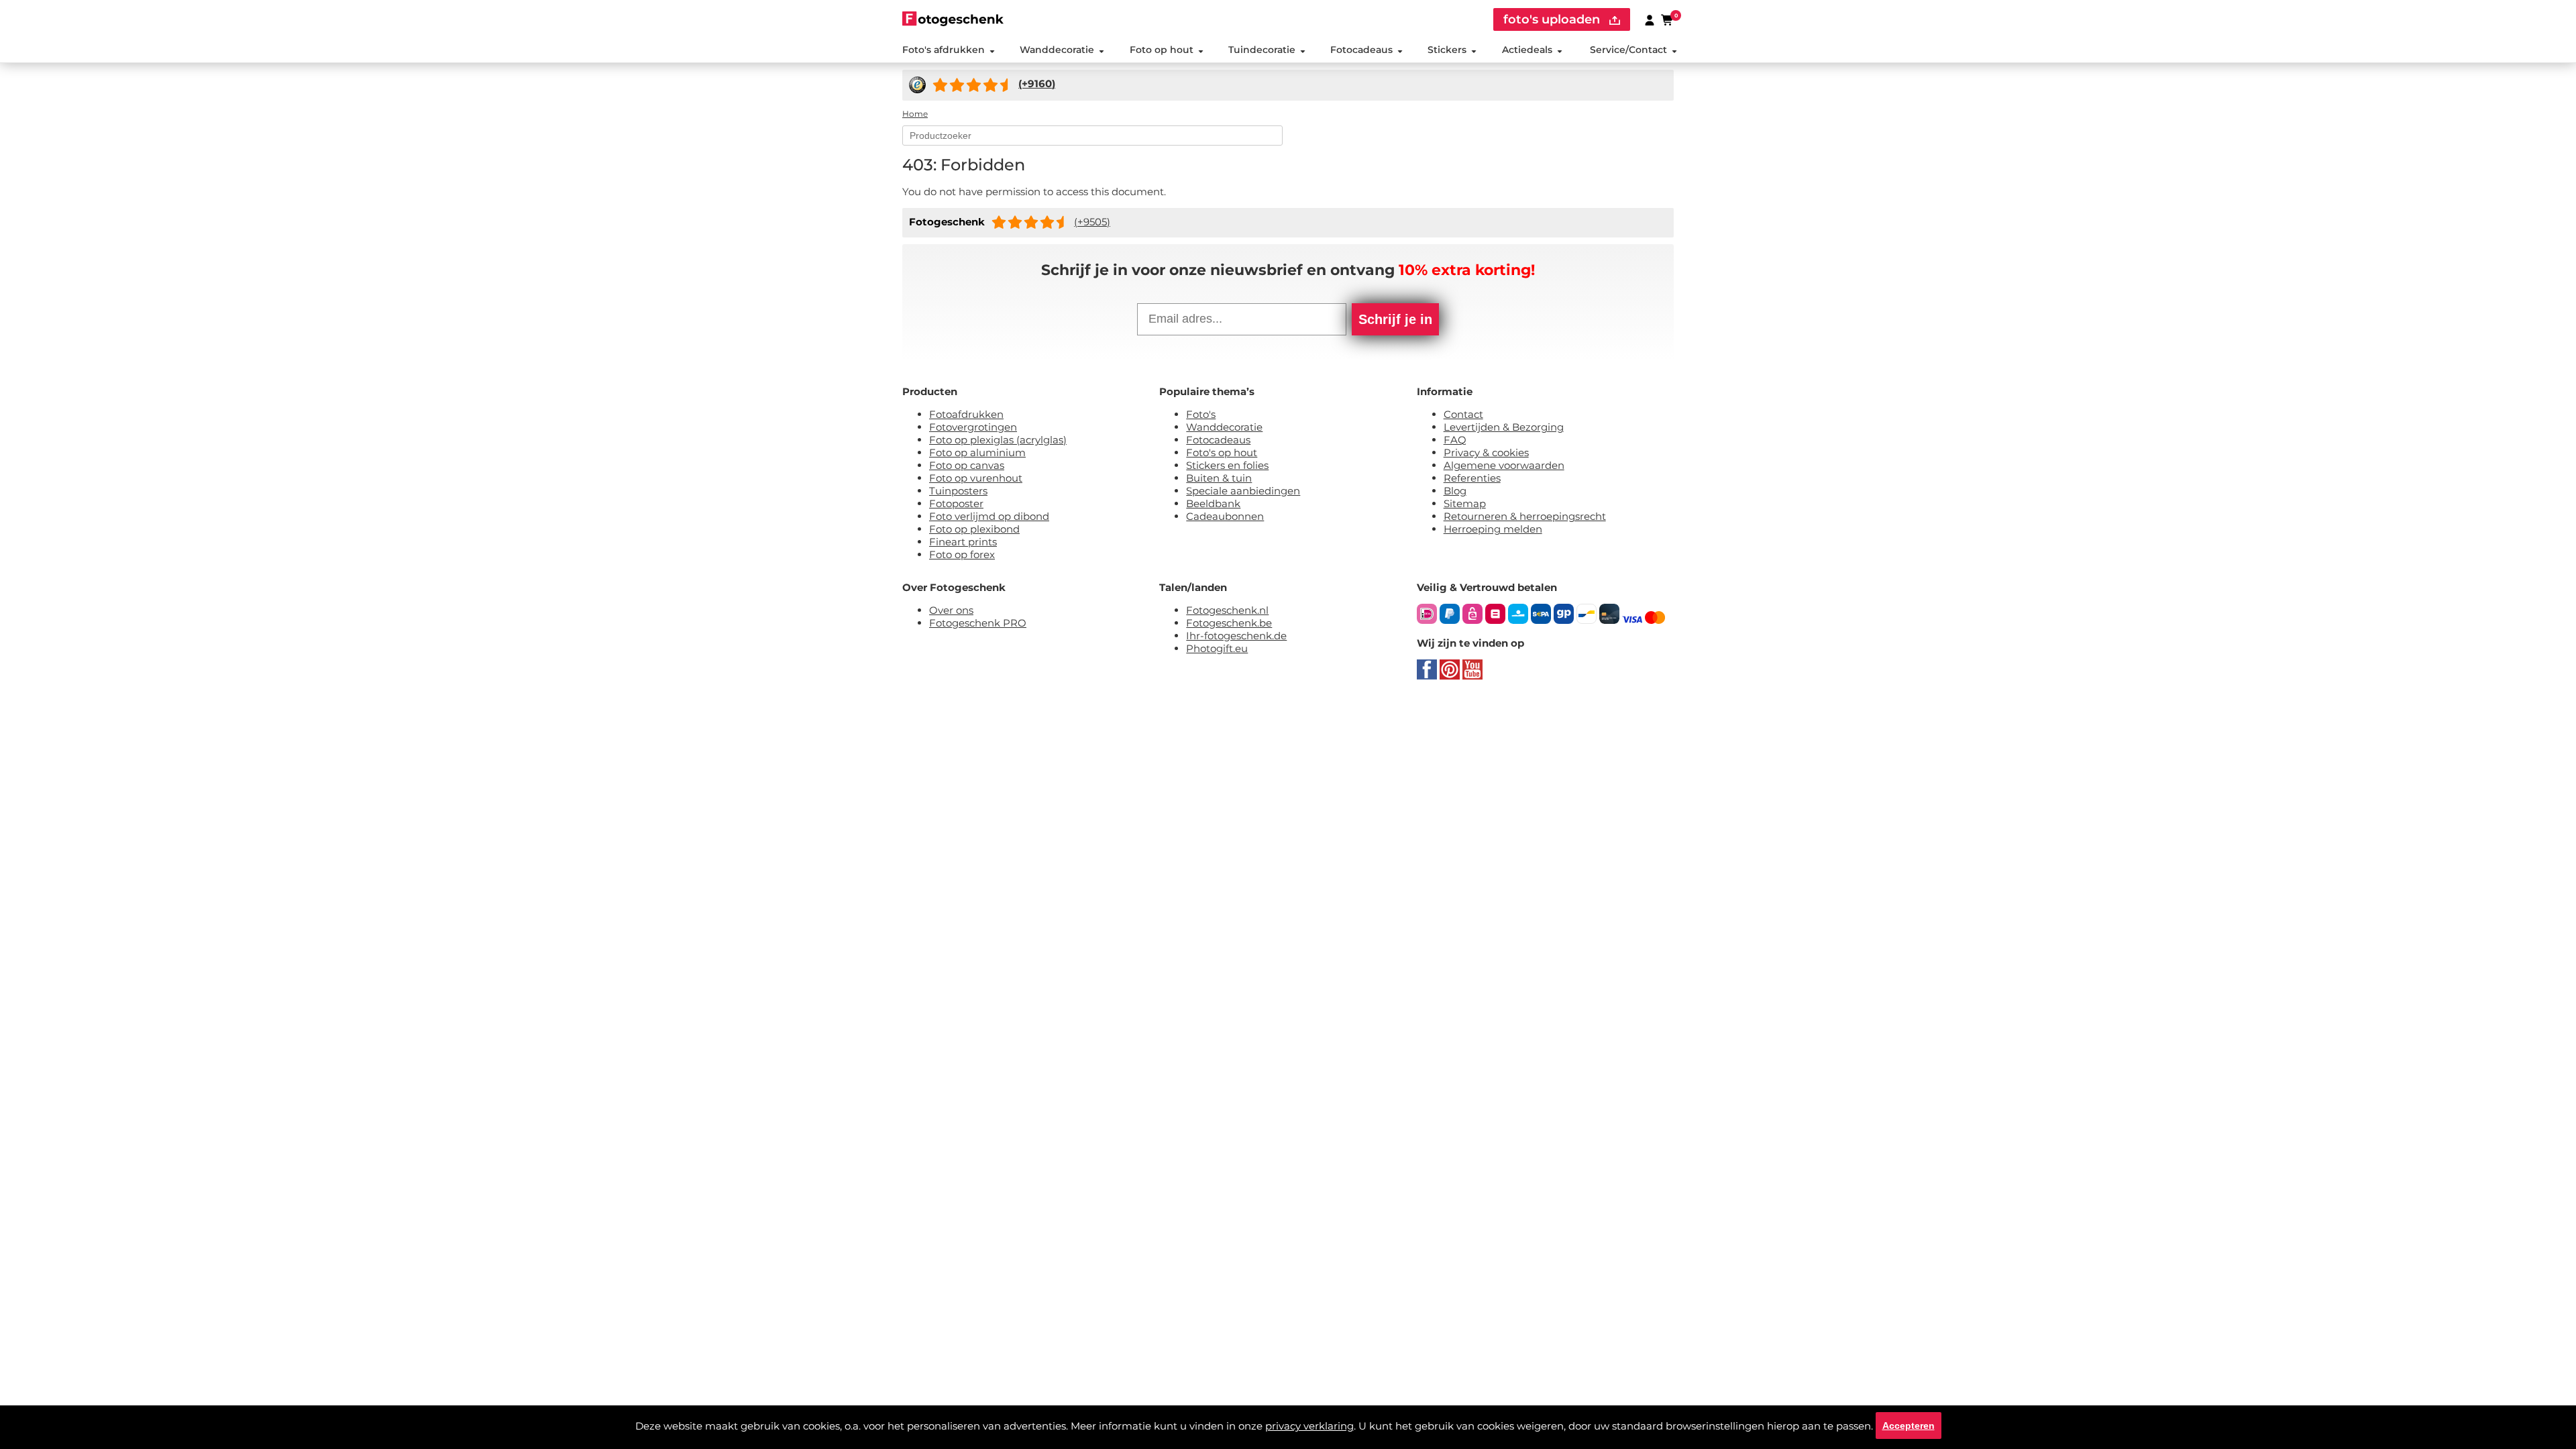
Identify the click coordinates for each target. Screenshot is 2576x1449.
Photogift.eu (1217, 648)
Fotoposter (956, 503)
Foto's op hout (1222, 452)
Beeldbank (1213, 503)
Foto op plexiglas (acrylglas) (998, 440)
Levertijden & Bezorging (1504, 427)
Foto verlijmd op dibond (989, 516)
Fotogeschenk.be (1229, 623)
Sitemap (1465, 503)
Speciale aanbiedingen (1243, 491)
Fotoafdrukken (966, 414)
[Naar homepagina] (953, 18)
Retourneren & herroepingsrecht (1525, 516)
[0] (1668, 19)
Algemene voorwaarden (1504, 465)
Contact (1463, 414)
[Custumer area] (1650, 19)
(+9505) (1092, 222)
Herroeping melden (1493, 529)
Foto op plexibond (974, 529)
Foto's (1201, 414)
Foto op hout (1162, 50)
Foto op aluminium (977, 452)
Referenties (1472, 478)
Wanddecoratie (1057, 50)
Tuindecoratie (1262, 50)
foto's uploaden (1553, 19)
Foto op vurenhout (976, 478)
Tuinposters (958, 491)
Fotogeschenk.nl (1227, 610)
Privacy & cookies (1486, 452)
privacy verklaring (1309, 1426)
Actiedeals (1527, 50)
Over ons (951, 610)
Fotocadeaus (1361, 50)
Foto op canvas (967, 465)
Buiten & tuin (1219, 478)
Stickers (1447, 50)
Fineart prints (963, 542)
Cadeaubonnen (1225, 516)
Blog (1455, 491)
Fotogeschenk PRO (978, 623)
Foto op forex (962, 554)
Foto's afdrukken (944, 50)
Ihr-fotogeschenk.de (1236, 636)
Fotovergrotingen (973, 427)
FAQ (1455, 440)
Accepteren (1909, 1426)
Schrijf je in (1395, 319)
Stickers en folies (1227, 465)
